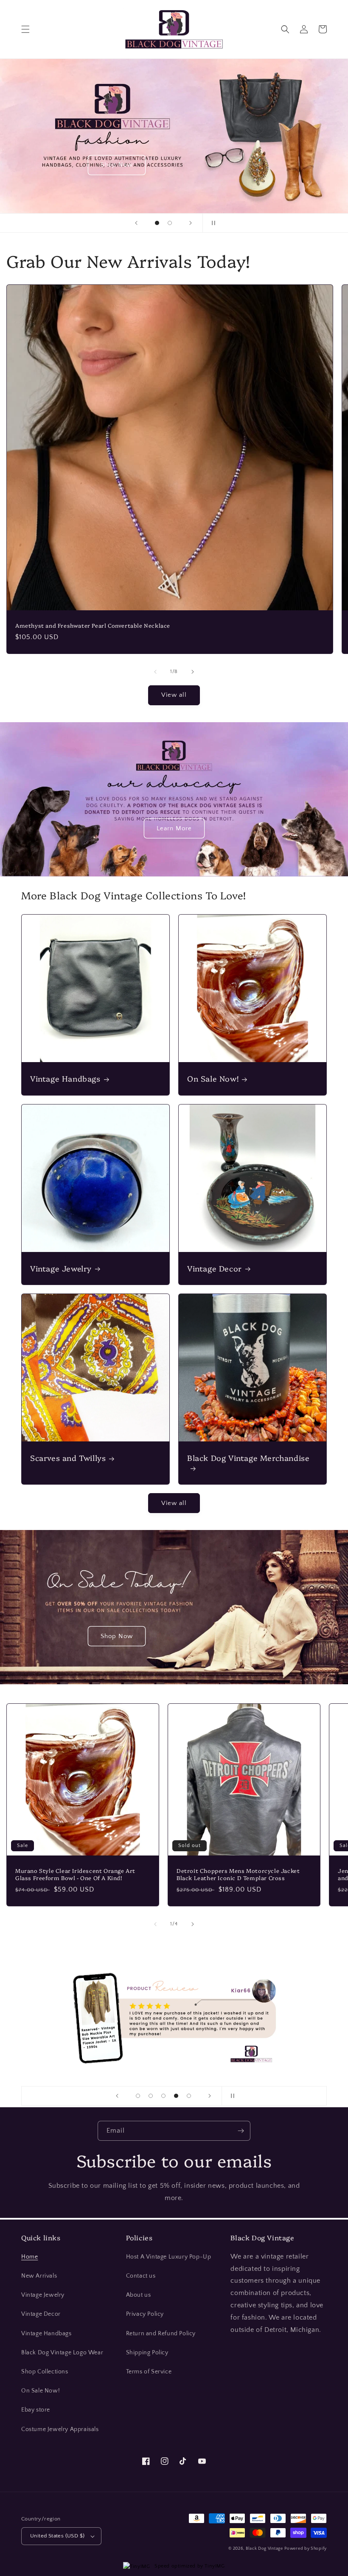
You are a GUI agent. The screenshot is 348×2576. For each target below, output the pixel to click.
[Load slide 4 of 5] (176, 2096)
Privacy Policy (145, 2314)
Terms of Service (149, 2372)
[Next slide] (191, 223)
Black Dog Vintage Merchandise (248, 1458)
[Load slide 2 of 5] (151, 2096)
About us (139, 2295)
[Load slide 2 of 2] (170, 223)
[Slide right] (193, 672)
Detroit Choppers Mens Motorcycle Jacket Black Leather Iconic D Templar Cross (238, 1874)
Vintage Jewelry (61, 1268)
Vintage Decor (215, 1268)
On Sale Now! (213, 1078)
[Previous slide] (136, 223)
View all (174, 695)
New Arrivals (39, 2276)
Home (29, 2257)
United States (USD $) (57, 2536)
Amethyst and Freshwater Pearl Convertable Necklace (93, 625)
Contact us (141, 2276)
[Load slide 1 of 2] (157, 223)
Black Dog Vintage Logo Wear (62, 2353)
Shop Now (208, 165)
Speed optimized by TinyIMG (189, 2566)
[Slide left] (155, 672)
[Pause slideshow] (212, 223)
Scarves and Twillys (68, 1458)
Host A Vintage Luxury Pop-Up (169, 2257)
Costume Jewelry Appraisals (60, 2429)
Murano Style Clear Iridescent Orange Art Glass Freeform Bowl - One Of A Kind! (75, 1874)
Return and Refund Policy (161, 2334)
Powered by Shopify (306, 2549)
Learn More (174, 828)
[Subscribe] (241, 2131)
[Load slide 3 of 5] (163, 2096)
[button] (25, 29)
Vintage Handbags (65, 1078)
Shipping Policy (147, 2353)
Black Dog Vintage (264, 2549)
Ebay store (36, 2410)
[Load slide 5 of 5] (189, 2096)
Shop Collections (45, 2372)
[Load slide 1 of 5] (138, 2096)
